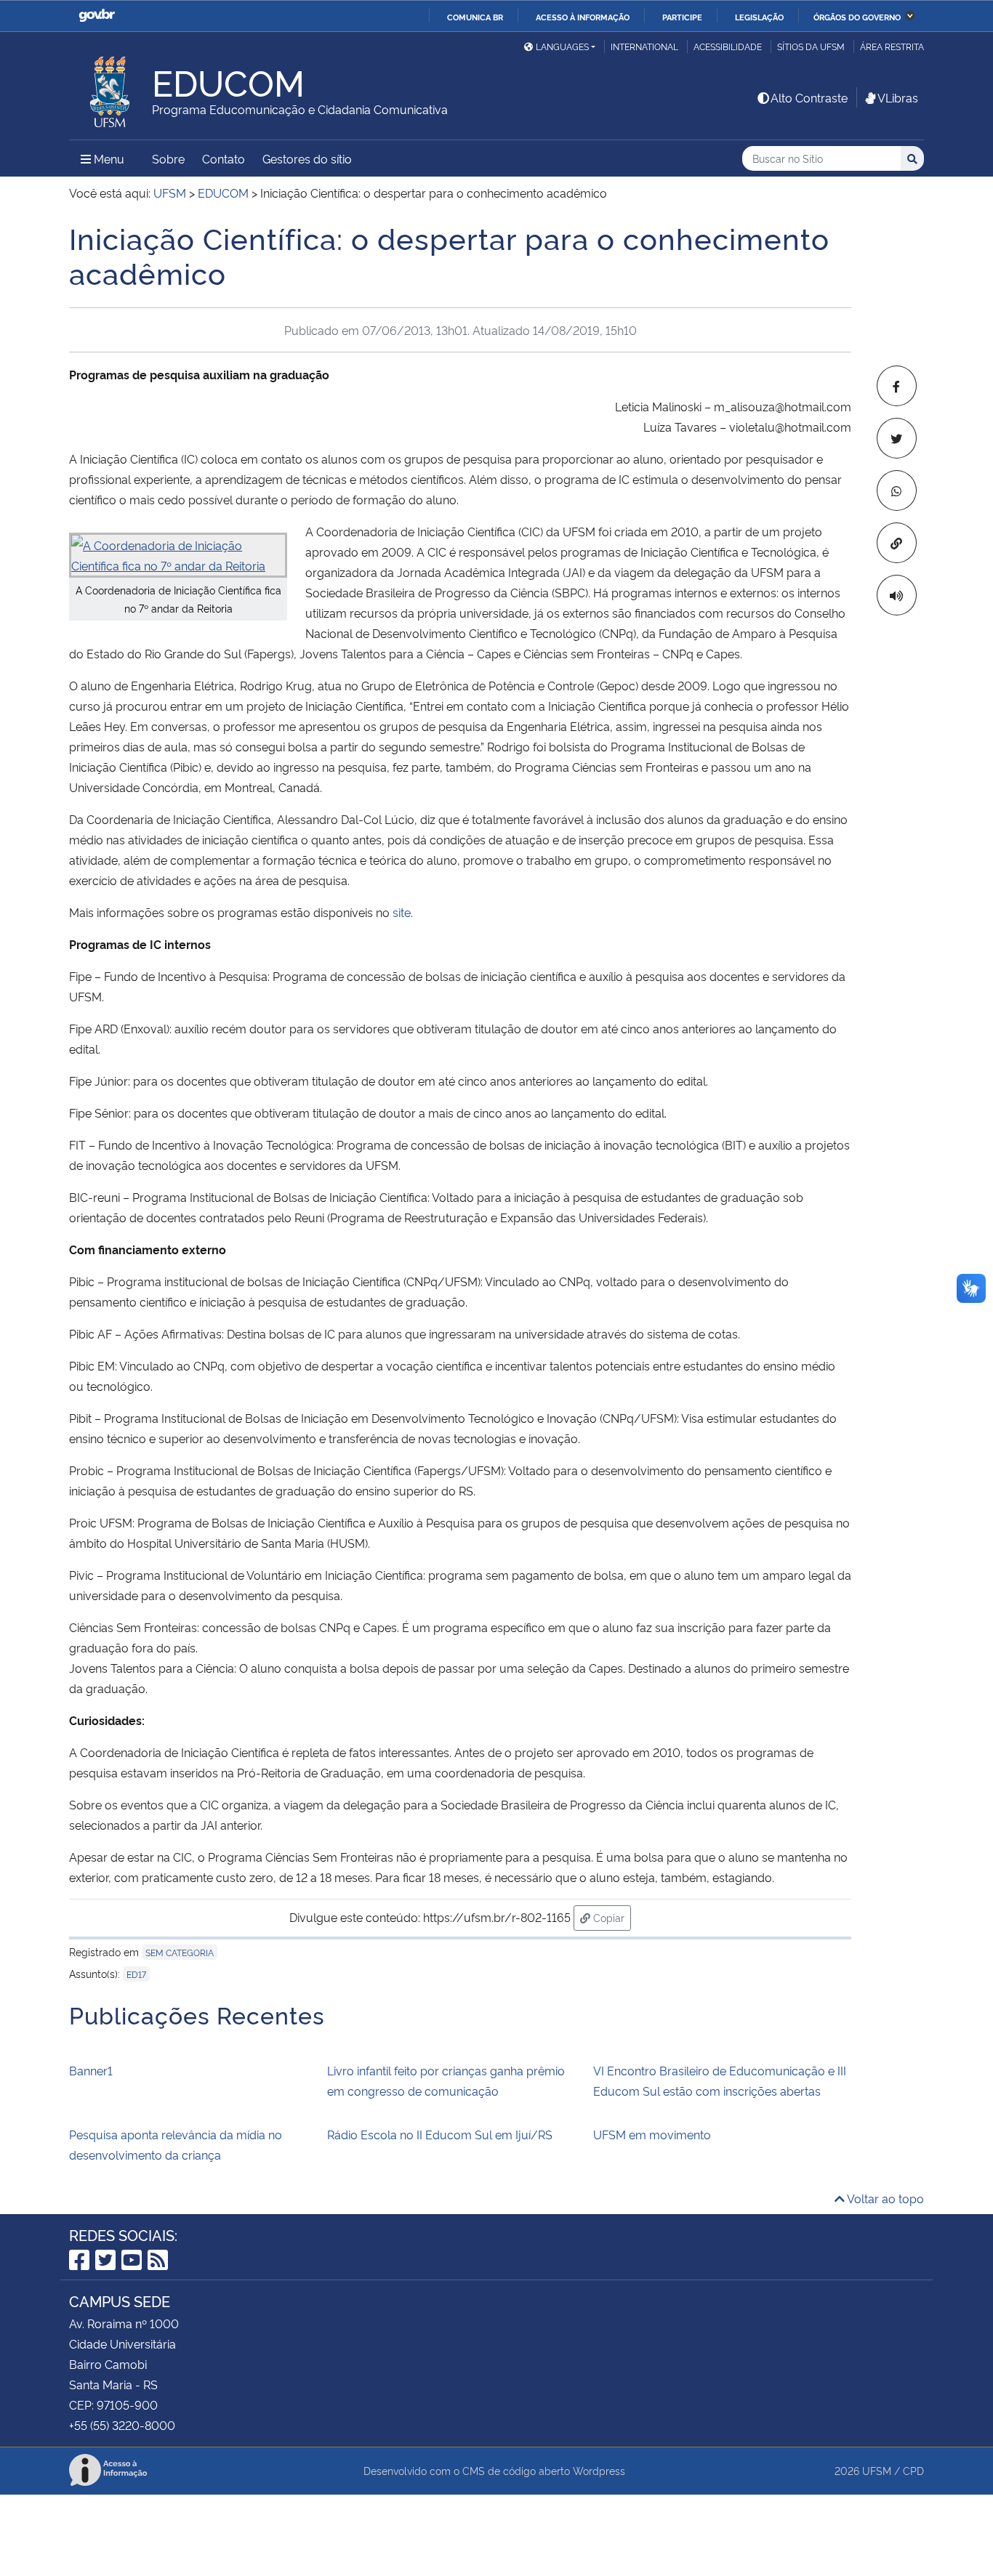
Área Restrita (892, 46)
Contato (224, 158)
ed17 (136, 1974)
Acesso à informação (583, 17)
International (644, 46)
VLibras (898, 97)
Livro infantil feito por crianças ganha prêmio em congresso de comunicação (446, 2080)
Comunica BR (475, 17)
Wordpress (599, 2470)
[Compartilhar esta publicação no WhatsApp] (897, 490)
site (402, 912)
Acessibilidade (728, 46)
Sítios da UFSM (811, 46)
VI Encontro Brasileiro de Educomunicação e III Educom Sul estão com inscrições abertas (720, 2080)
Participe (682, 17)
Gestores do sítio (307, 158)
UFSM (877, 2470)
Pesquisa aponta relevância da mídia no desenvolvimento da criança (176, 2144)
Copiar (611, 1917)
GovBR (97, 16)
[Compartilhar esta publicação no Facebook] (897, 386)
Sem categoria (180, 1952)
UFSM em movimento (652, 2134)
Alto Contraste (809, 97)
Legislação (759, 17)
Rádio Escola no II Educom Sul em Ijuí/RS (440, 2134)
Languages (562, 46)
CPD (913, 2470)
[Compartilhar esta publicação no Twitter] (897, 438)
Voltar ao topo (884, 2198)
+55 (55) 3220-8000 (122, 2425)
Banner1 (91, 2070)
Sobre (168, 158)
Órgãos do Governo (857, 17)
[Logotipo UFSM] (110, 88)
